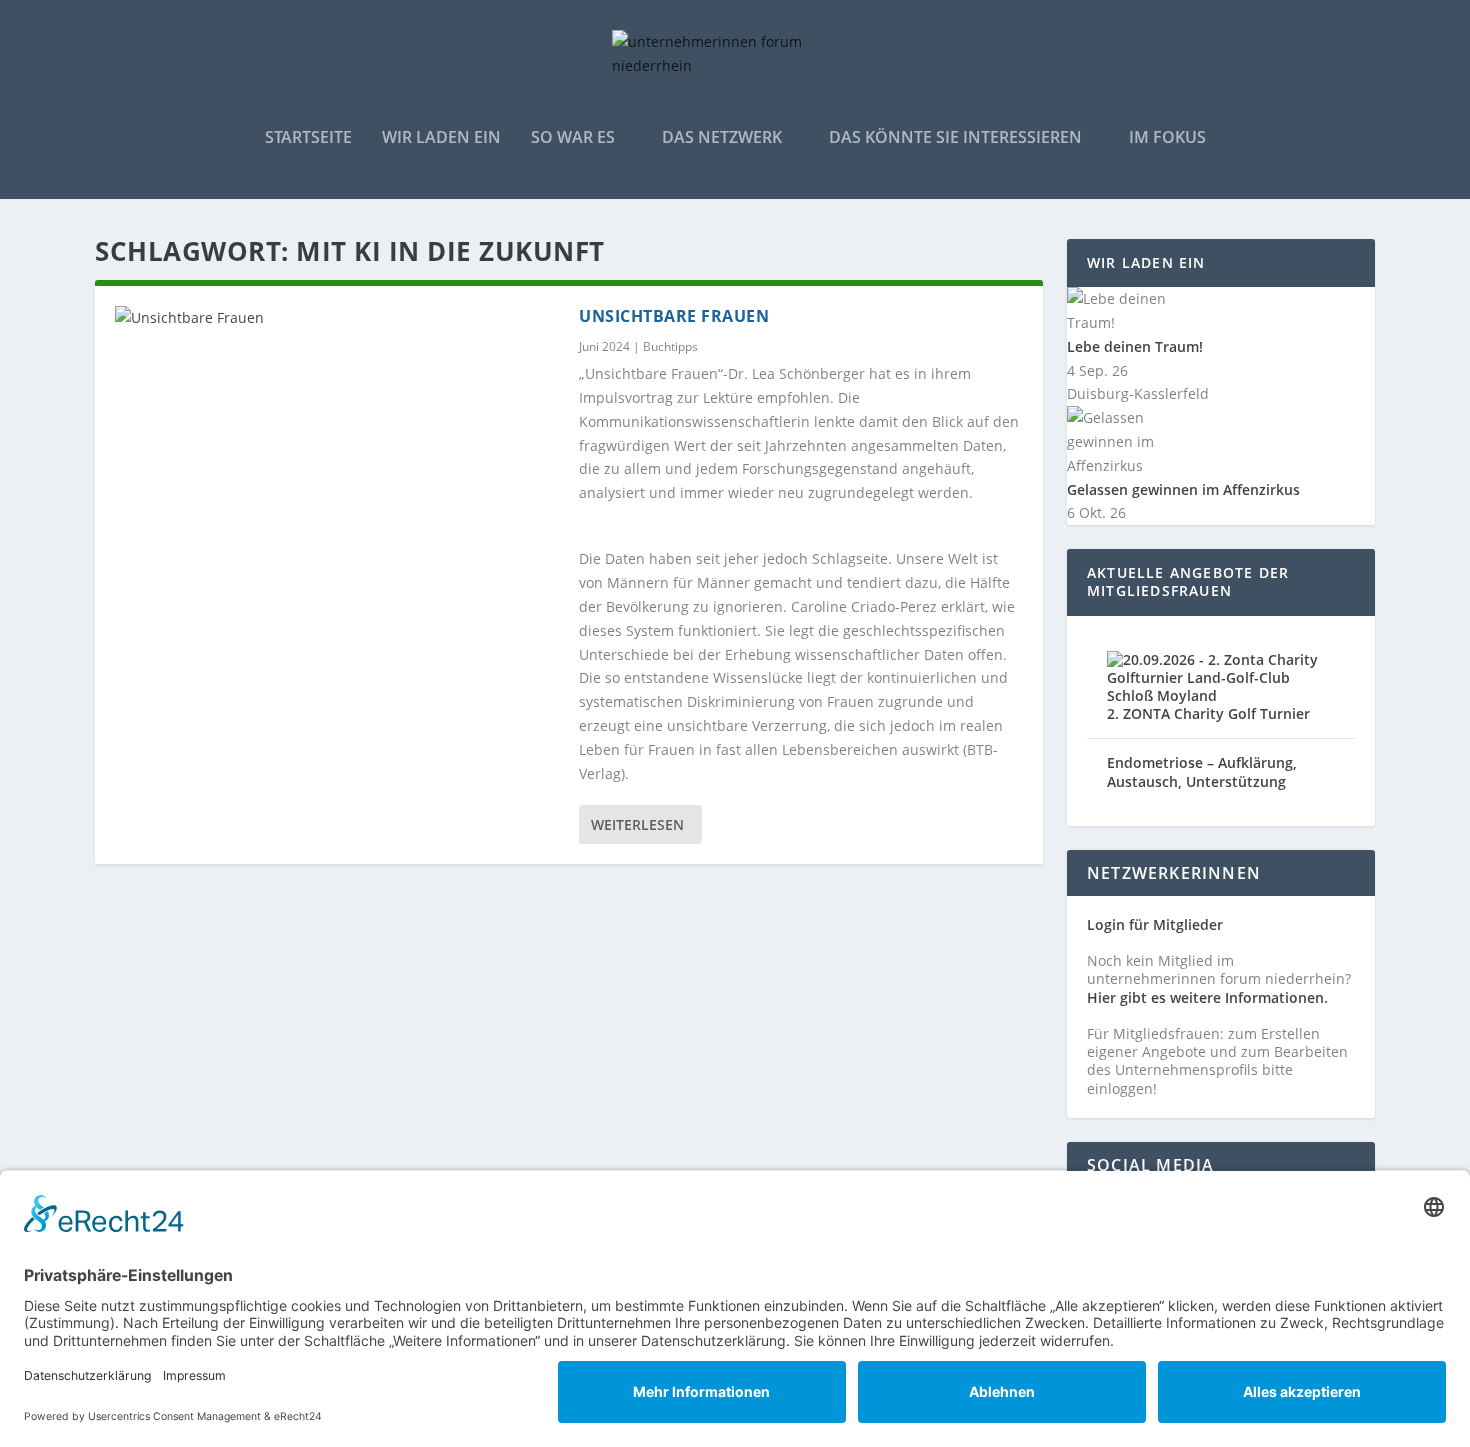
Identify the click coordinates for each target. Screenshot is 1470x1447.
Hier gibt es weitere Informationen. (1207, 997)
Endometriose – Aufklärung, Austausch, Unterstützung (1202, 771)
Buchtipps (670, 346)
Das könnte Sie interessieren (955, 138)
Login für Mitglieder (1155, 924)
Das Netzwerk (722, 138)
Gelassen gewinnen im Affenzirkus (1183, 489)
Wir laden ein (441, 138)
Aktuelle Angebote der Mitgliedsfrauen (1188, 581)
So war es (573, 138)
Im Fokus (1167, 138)
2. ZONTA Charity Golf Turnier (1208, 713)
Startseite (308, 138)
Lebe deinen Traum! (1135, 346)
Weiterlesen (637, 824)
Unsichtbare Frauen (674, 316)
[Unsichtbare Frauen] (337, 318)
